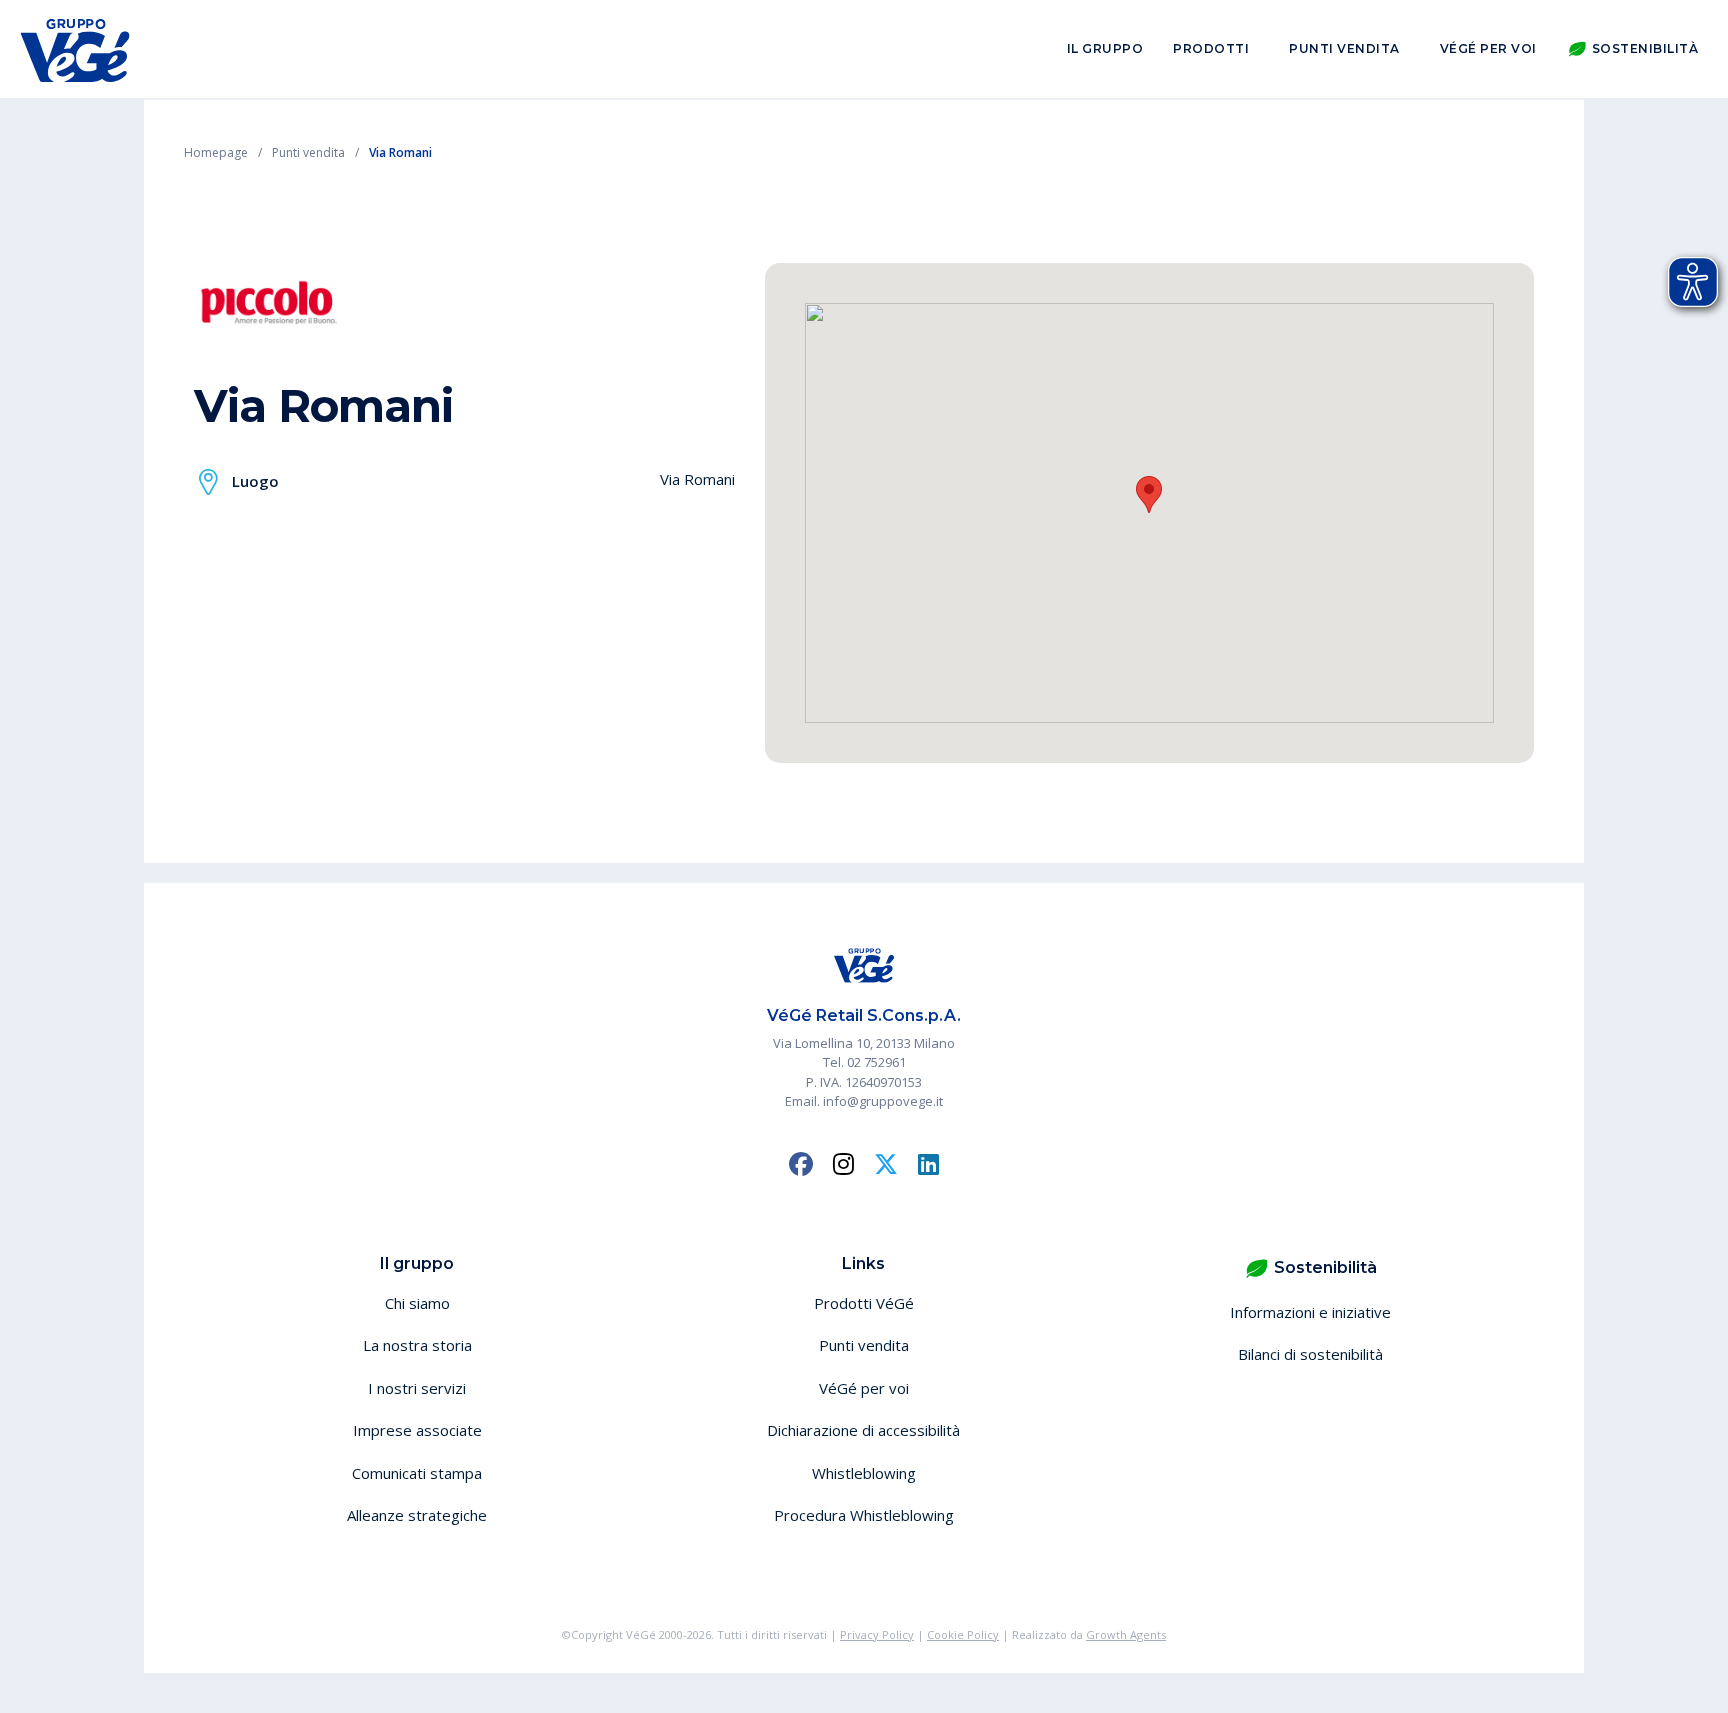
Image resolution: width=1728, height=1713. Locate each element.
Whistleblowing (864, 1473)
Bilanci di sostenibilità (1310, 1354)
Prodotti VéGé (864, 1303)
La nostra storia (417, 1345)
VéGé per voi (1488, 48)
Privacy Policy (877, 1634)
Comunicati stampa (417, 1473)
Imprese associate (417, 1430)
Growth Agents (1126, 1634)
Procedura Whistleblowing (864, 1515)
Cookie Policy (963, 1634)
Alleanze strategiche (417, 1515)
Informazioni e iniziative (1310, 1312)
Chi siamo (417, 1303)
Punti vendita (1344, 48)
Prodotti (1211, 48)
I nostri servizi (417, 1388)
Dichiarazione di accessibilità (863, 1430)
